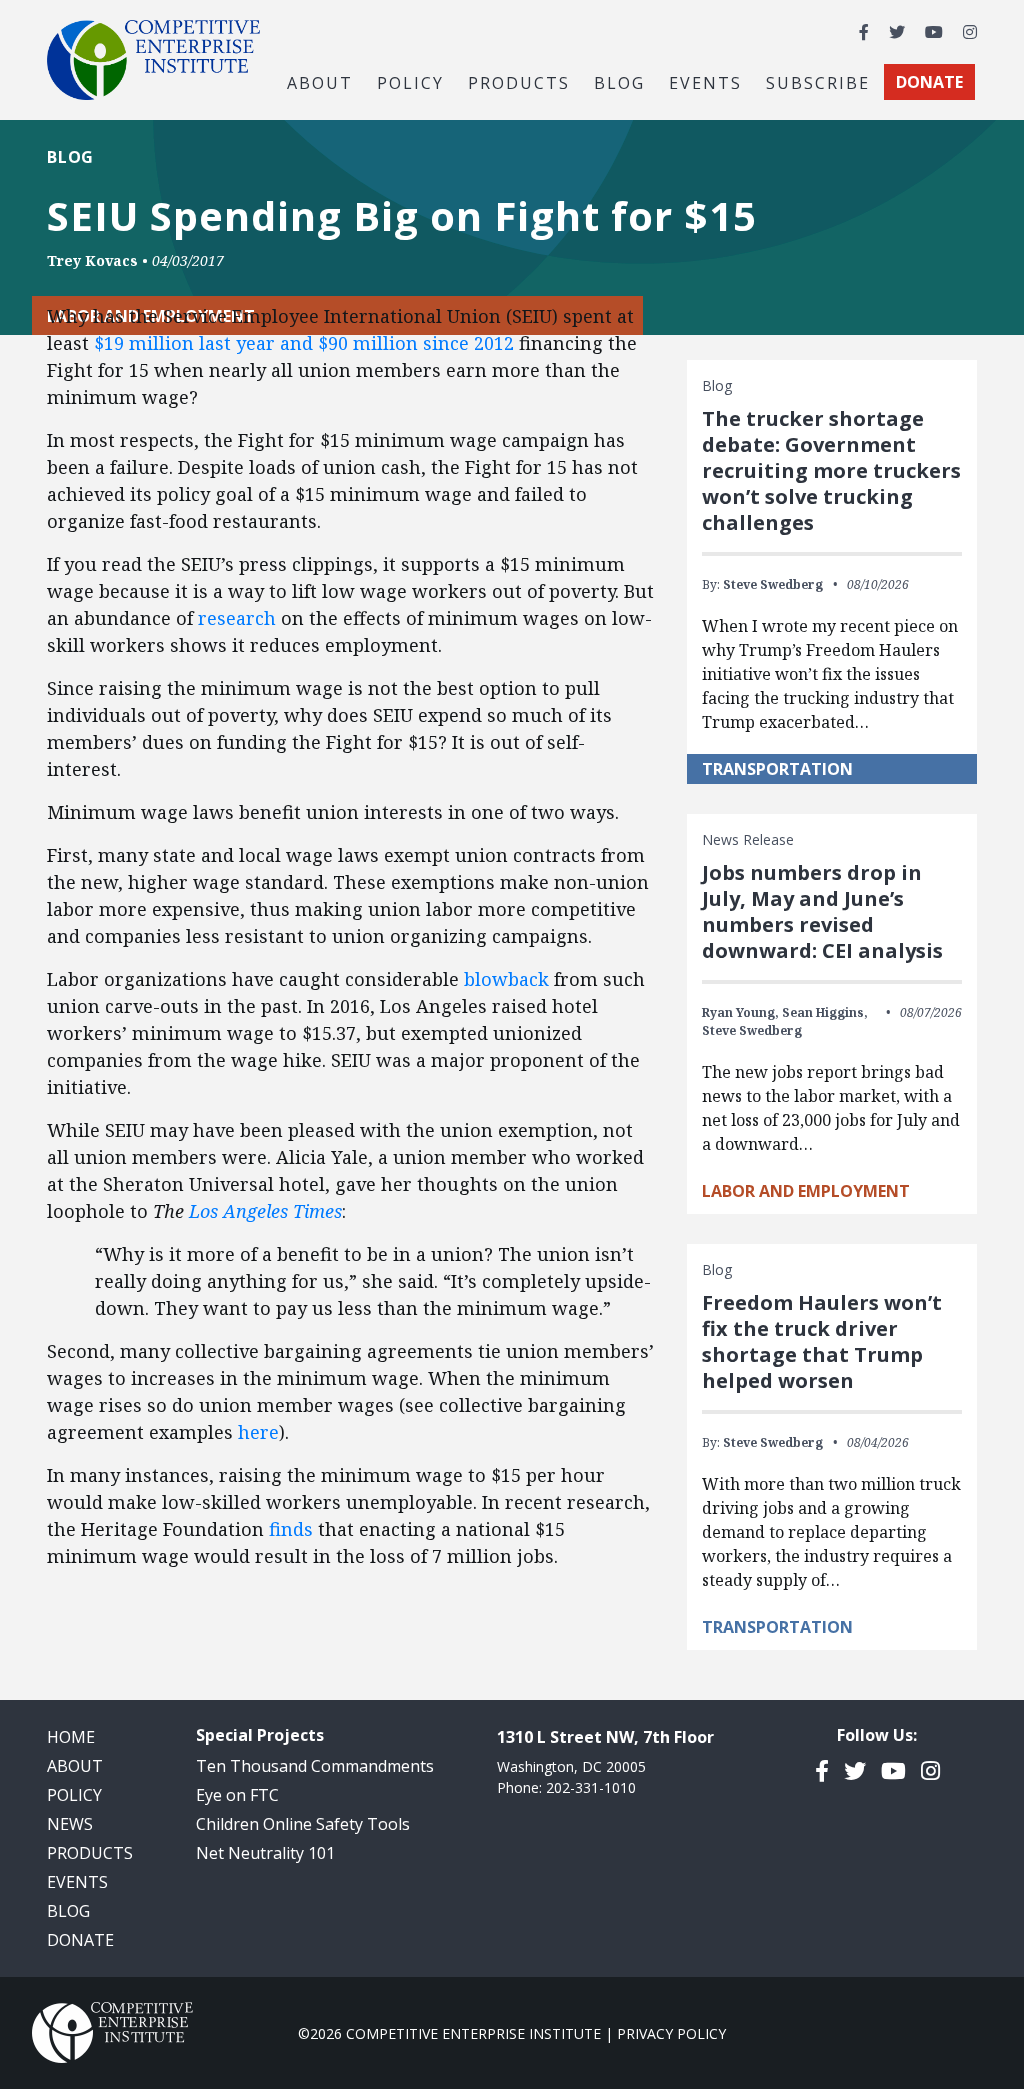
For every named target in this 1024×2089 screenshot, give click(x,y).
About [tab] (320, 82)
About (75, 1766)
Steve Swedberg (773, 584)
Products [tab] (519, 82)
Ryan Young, (740, 1012)
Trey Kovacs (92, 260)
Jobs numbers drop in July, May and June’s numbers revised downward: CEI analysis (822, 911)
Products (90, 1853)
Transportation (777, 769)
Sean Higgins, (825, 1012)
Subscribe (818, 82)
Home (71, 1737)
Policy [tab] (410, 82)
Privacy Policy (671, 2033)
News (70, 1824)
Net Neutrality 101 (265, 1853)
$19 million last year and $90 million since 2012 (304, 343)
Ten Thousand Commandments (315, 1766)
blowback (506, 979)
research (237, 618)
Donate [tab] (929, 82)
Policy (74, 1795)
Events (705, 82)
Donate (80, 1940)
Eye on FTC (237, 1795)
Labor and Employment (806, 1191)
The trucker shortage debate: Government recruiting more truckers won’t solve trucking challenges (831, 470)
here (258, 1432)
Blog (619, 82)
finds (291, 1529)
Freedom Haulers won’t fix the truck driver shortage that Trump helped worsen (822, 1341)
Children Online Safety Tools (303, 1824)
